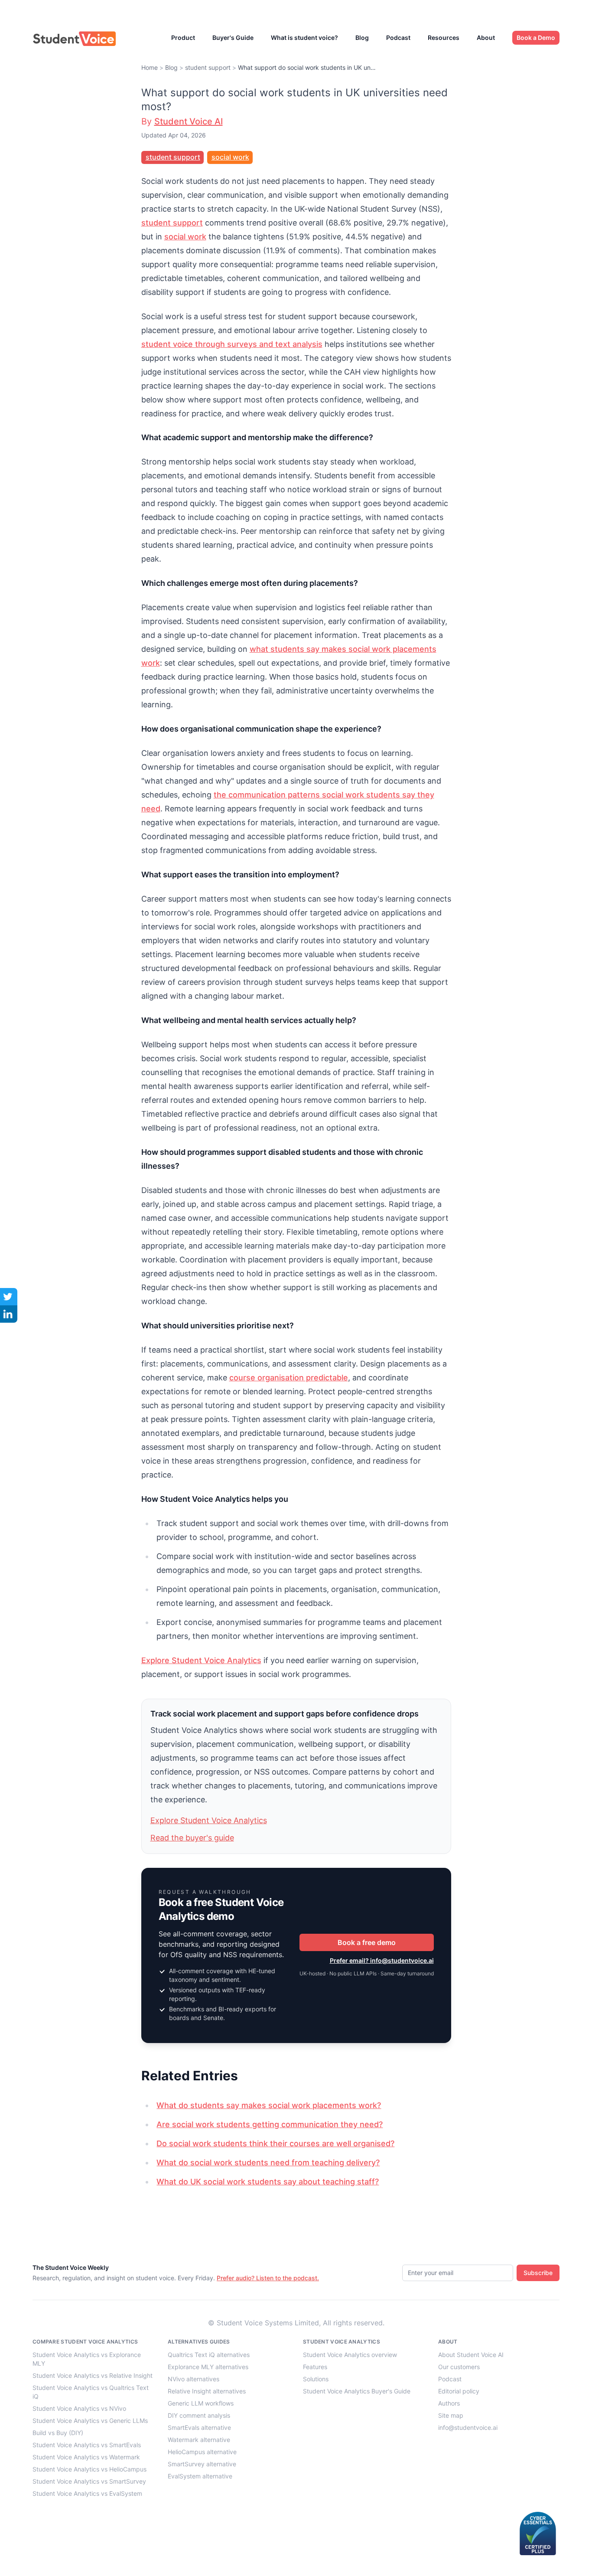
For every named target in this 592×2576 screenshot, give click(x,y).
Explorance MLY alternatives (208, 2367)
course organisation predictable (289, 1378)
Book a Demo (536, 38)
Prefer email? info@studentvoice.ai (382, 1960)
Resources (444, 38)
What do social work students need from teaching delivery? (268, 2162)
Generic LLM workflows (201, 2403)
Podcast (398, 38)
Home (150, 67)
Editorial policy (459, 2391)
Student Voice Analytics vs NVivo (79, 2408)
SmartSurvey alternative (202, 2464)
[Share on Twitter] (9, 1297)
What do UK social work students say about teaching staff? (268, 2182)
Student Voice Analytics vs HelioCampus (89, 2469)
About (486, 38)
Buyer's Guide (233, 38)
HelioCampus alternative (202, 2452)
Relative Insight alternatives (207, 2391)
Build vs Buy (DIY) (58, 2433)
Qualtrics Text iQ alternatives (209, 2355)
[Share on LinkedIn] (9, 1314)
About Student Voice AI (471, 2355)
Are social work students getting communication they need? (270, 2124)
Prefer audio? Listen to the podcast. (268, 2278)
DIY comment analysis (199, 2415)
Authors (449, 2403)
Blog (362, 38)
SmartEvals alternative (199, 2427)
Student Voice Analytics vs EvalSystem (87, 2493)
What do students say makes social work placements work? (269, 2105)
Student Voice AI (189, 121)
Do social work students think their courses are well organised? (275, 2143)
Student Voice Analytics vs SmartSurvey (89, 2481)
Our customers (459, 2367)
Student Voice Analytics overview (350, 2355)
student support (208, 67)
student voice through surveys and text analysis (232, 344)
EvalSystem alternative (200, 2476)
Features (315, 2367)
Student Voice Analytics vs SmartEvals (87, 2445)
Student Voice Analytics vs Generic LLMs (90, 2421)
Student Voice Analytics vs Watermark (86, 2457)
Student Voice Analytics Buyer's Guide (357, 2391)
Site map (451, 2415)
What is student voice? (304, 38)
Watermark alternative (199, 2440)
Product (183, 38)
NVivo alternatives (194, 2379)
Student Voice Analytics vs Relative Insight (93, 2375)
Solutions (316, 2379)
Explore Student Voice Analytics (201, 1660)
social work (230, 157)
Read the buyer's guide (192, 1838)
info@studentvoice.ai (468, 2427)
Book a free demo (367, 1942)
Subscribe (538, 2273)
